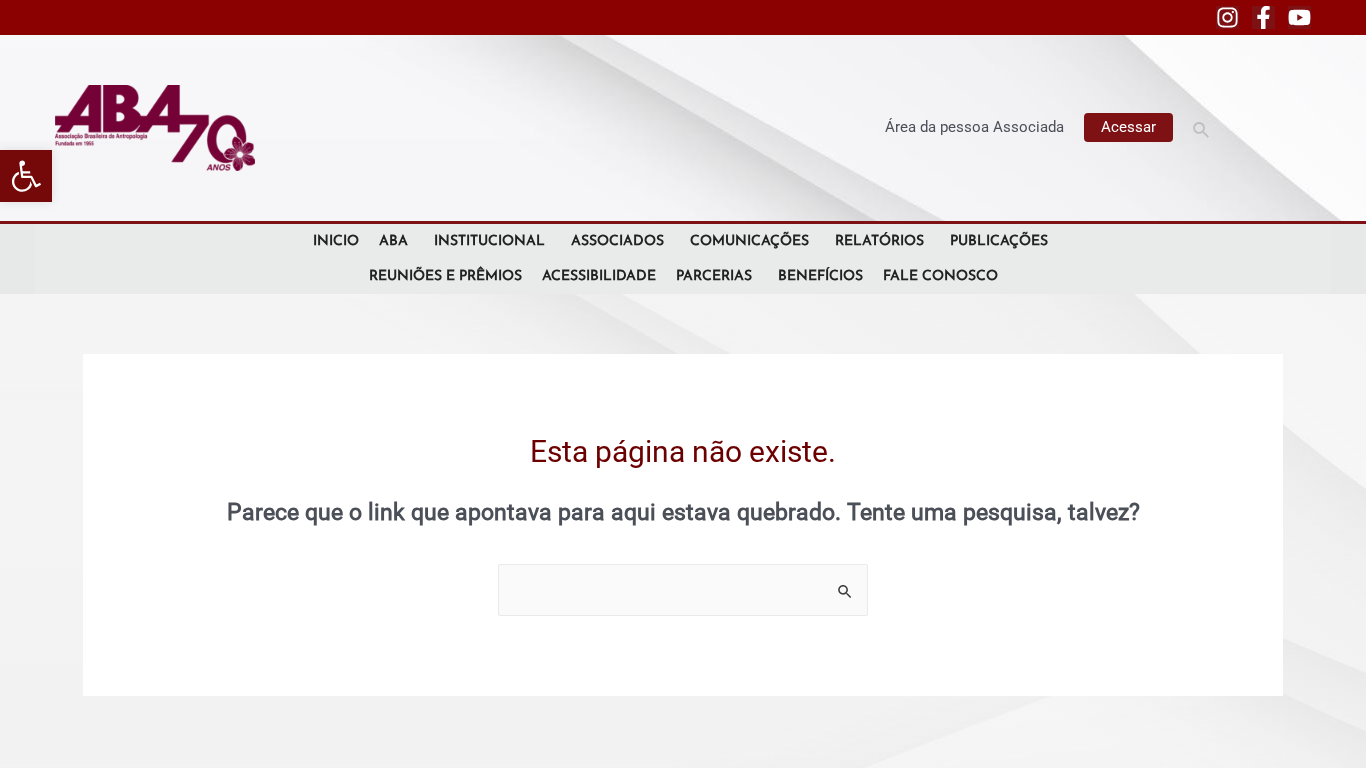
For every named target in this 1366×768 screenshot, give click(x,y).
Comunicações (749, 241)
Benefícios (820, 276)
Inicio (336, 241)
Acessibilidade (599, 276)
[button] (26, 176)
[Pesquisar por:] (683, 590)
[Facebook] (1263, 17)
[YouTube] (1299, 17)
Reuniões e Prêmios (445, 276)
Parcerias (714, 276)
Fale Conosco (940, 276)
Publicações (999, 241)
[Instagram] (1227, 17)
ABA (393, 241)
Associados (617, 241)
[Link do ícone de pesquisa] (1202, 127)
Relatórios (879, 241)
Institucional (489, 241)
